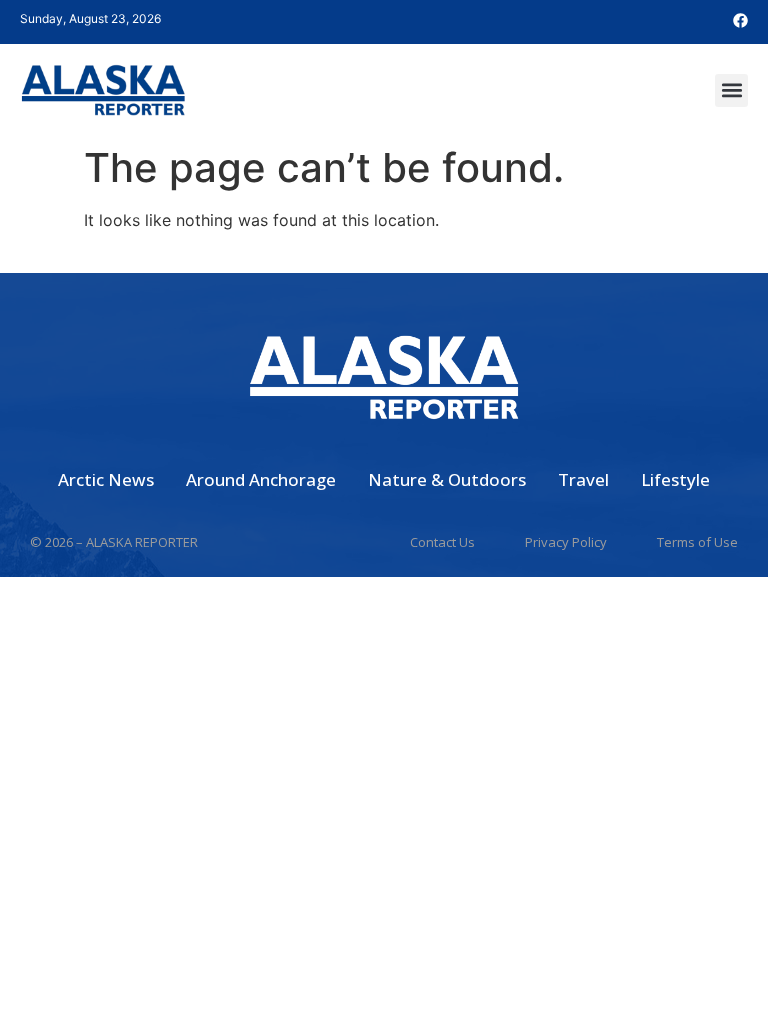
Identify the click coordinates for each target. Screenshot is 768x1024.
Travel (583, 479)
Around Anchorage (261, 479)
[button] (731, 90)
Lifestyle (675, 479)
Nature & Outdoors (447, 479)
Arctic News (106, 479)
